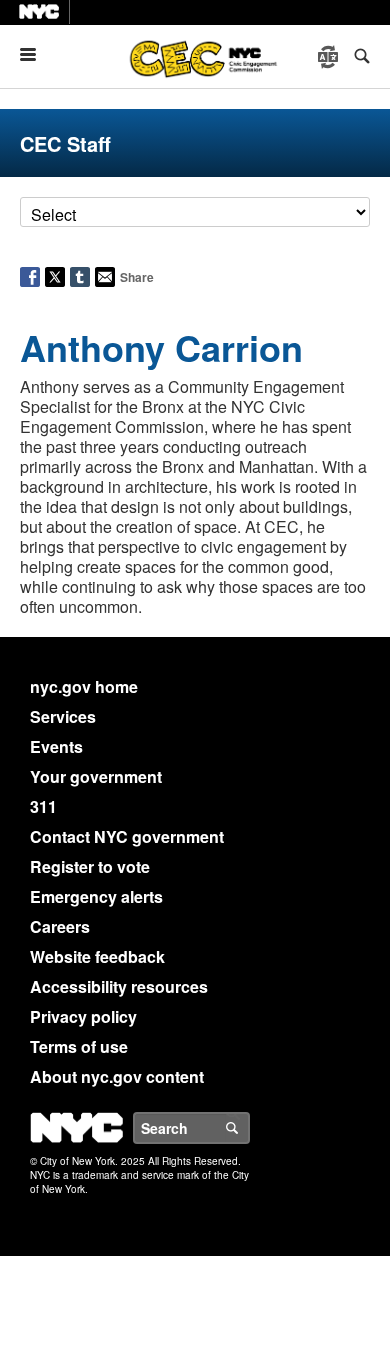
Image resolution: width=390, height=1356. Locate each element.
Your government (96, 776)
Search (249, 1128)
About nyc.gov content (117, 1076)
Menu (36, 54)
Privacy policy (83, 1016)
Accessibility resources (119, 986)
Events (56, 746)
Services (63, 716)
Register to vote (90, 866)
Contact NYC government (127, 836)
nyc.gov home (84, 686)
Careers (60, 926)
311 (43, 806)
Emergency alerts (96, 896)
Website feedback (97, 956)
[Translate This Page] (330, 57)
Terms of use (79, 1046)
